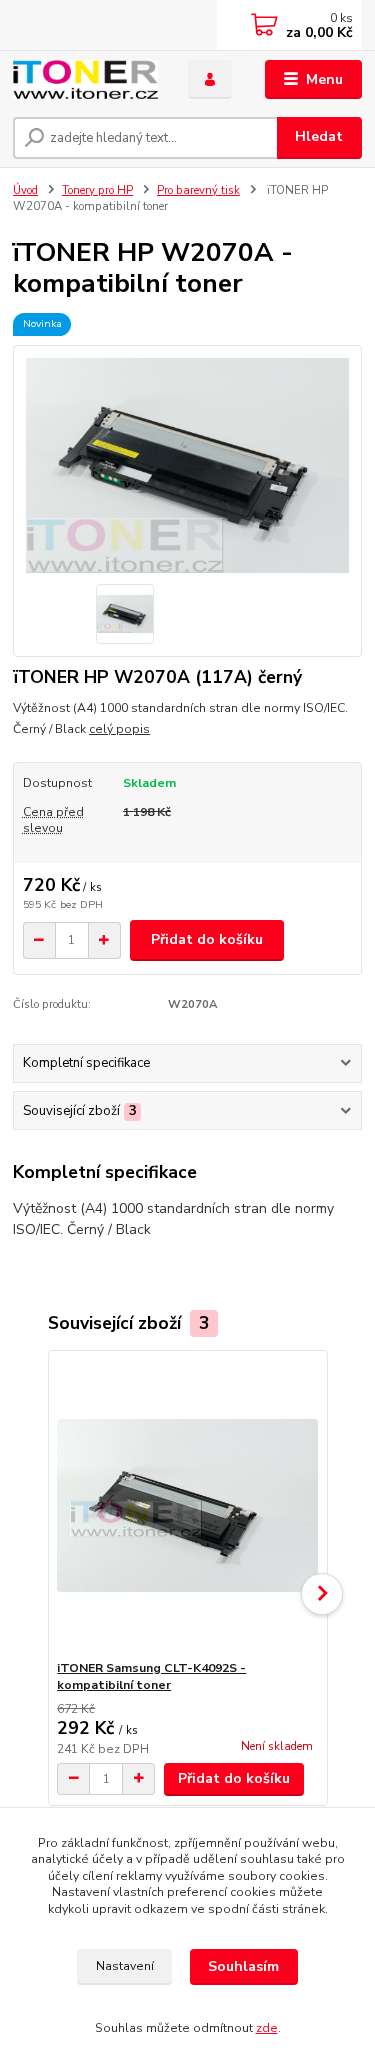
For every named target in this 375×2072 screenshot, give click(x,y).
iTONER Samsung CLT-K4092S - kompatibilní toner (151, 1677)
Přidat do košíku (207, 939)
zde (267, 2028)
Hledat (319, 136)
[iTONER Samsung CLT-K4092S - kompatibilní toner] (187, 1505)
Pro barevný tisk (198, 190)
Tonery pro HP (97, 190)
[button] (322, 1594)
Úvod (25, 190)
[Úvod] (85, 79)
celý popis (119, 729)
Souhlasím (243, 1966)
